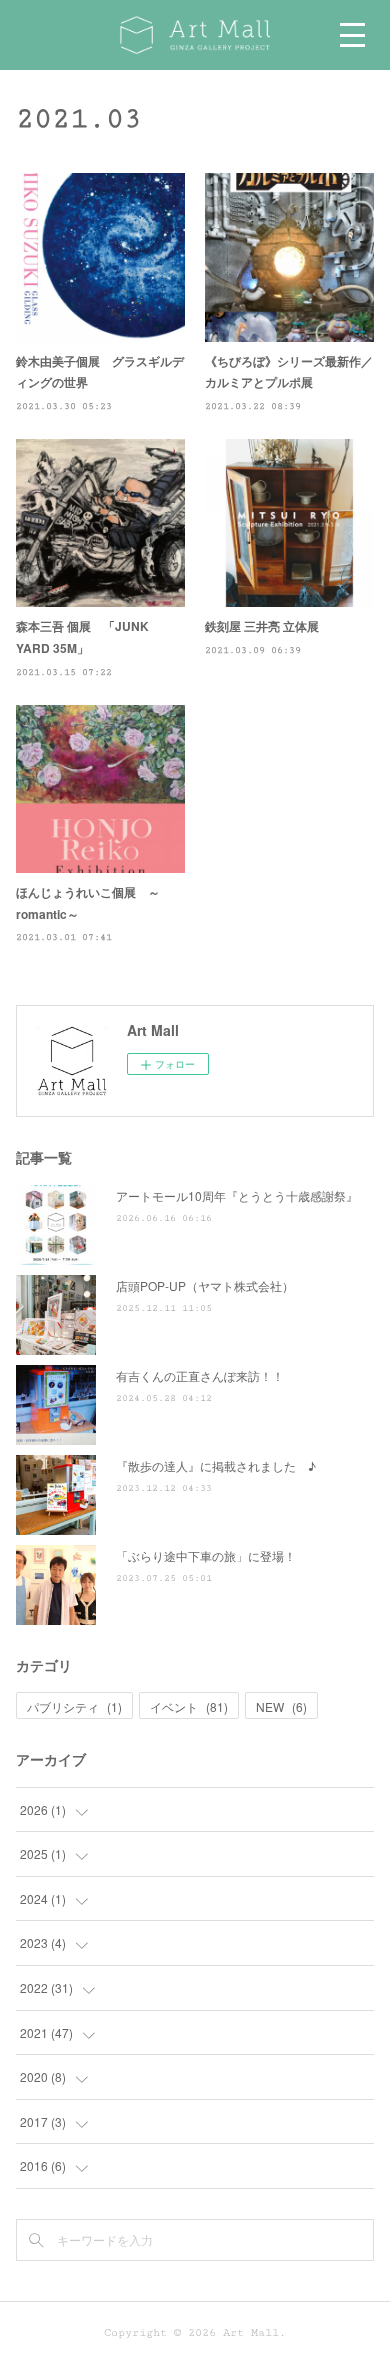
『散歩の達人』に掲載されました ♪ (216, 1465)
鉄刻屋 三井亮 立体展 (262, 626)
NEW (281, 1706)
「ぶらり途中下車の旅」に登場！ (206, 1555)
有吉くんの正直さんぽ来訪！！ (200, 1375)
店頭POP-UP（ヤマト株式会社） (205, 1285)
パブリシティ (74, 1706)
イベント (189, 1706)
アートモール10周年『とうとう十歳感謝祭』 (237, 1195)
